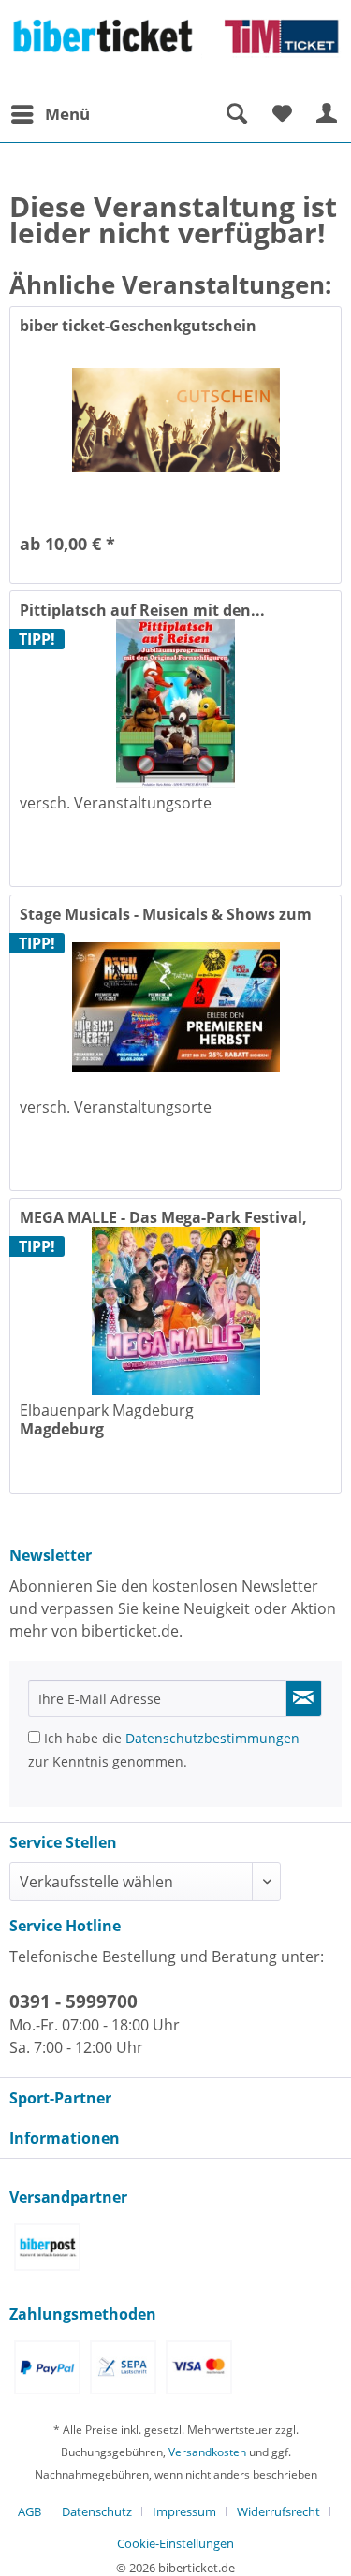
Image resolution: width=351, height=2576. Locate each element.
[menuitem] (50, 114)
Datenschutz (97, 2511)
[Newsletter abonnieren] (304, 1698)
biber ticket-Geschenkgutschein (138, 326)
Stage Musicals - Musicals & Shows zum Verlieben (166, 914)
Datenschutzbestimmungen (212, 1738)
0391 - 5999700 (73, 2001)
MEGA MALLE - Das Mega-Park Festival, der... (163, 1217)
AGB (29, 2511)
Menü (67, 114)
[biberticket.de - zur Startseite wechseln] (175, 48)
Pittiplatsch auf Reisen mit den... (142, 610)
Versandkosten (207, 2452)
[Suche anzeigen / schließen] (236, 114)
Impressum (184, 2511)
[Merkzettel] (282, 114)
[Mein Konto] (328, 114)
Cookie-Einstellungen (175, 2543)
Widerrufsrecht (278, 2511)
